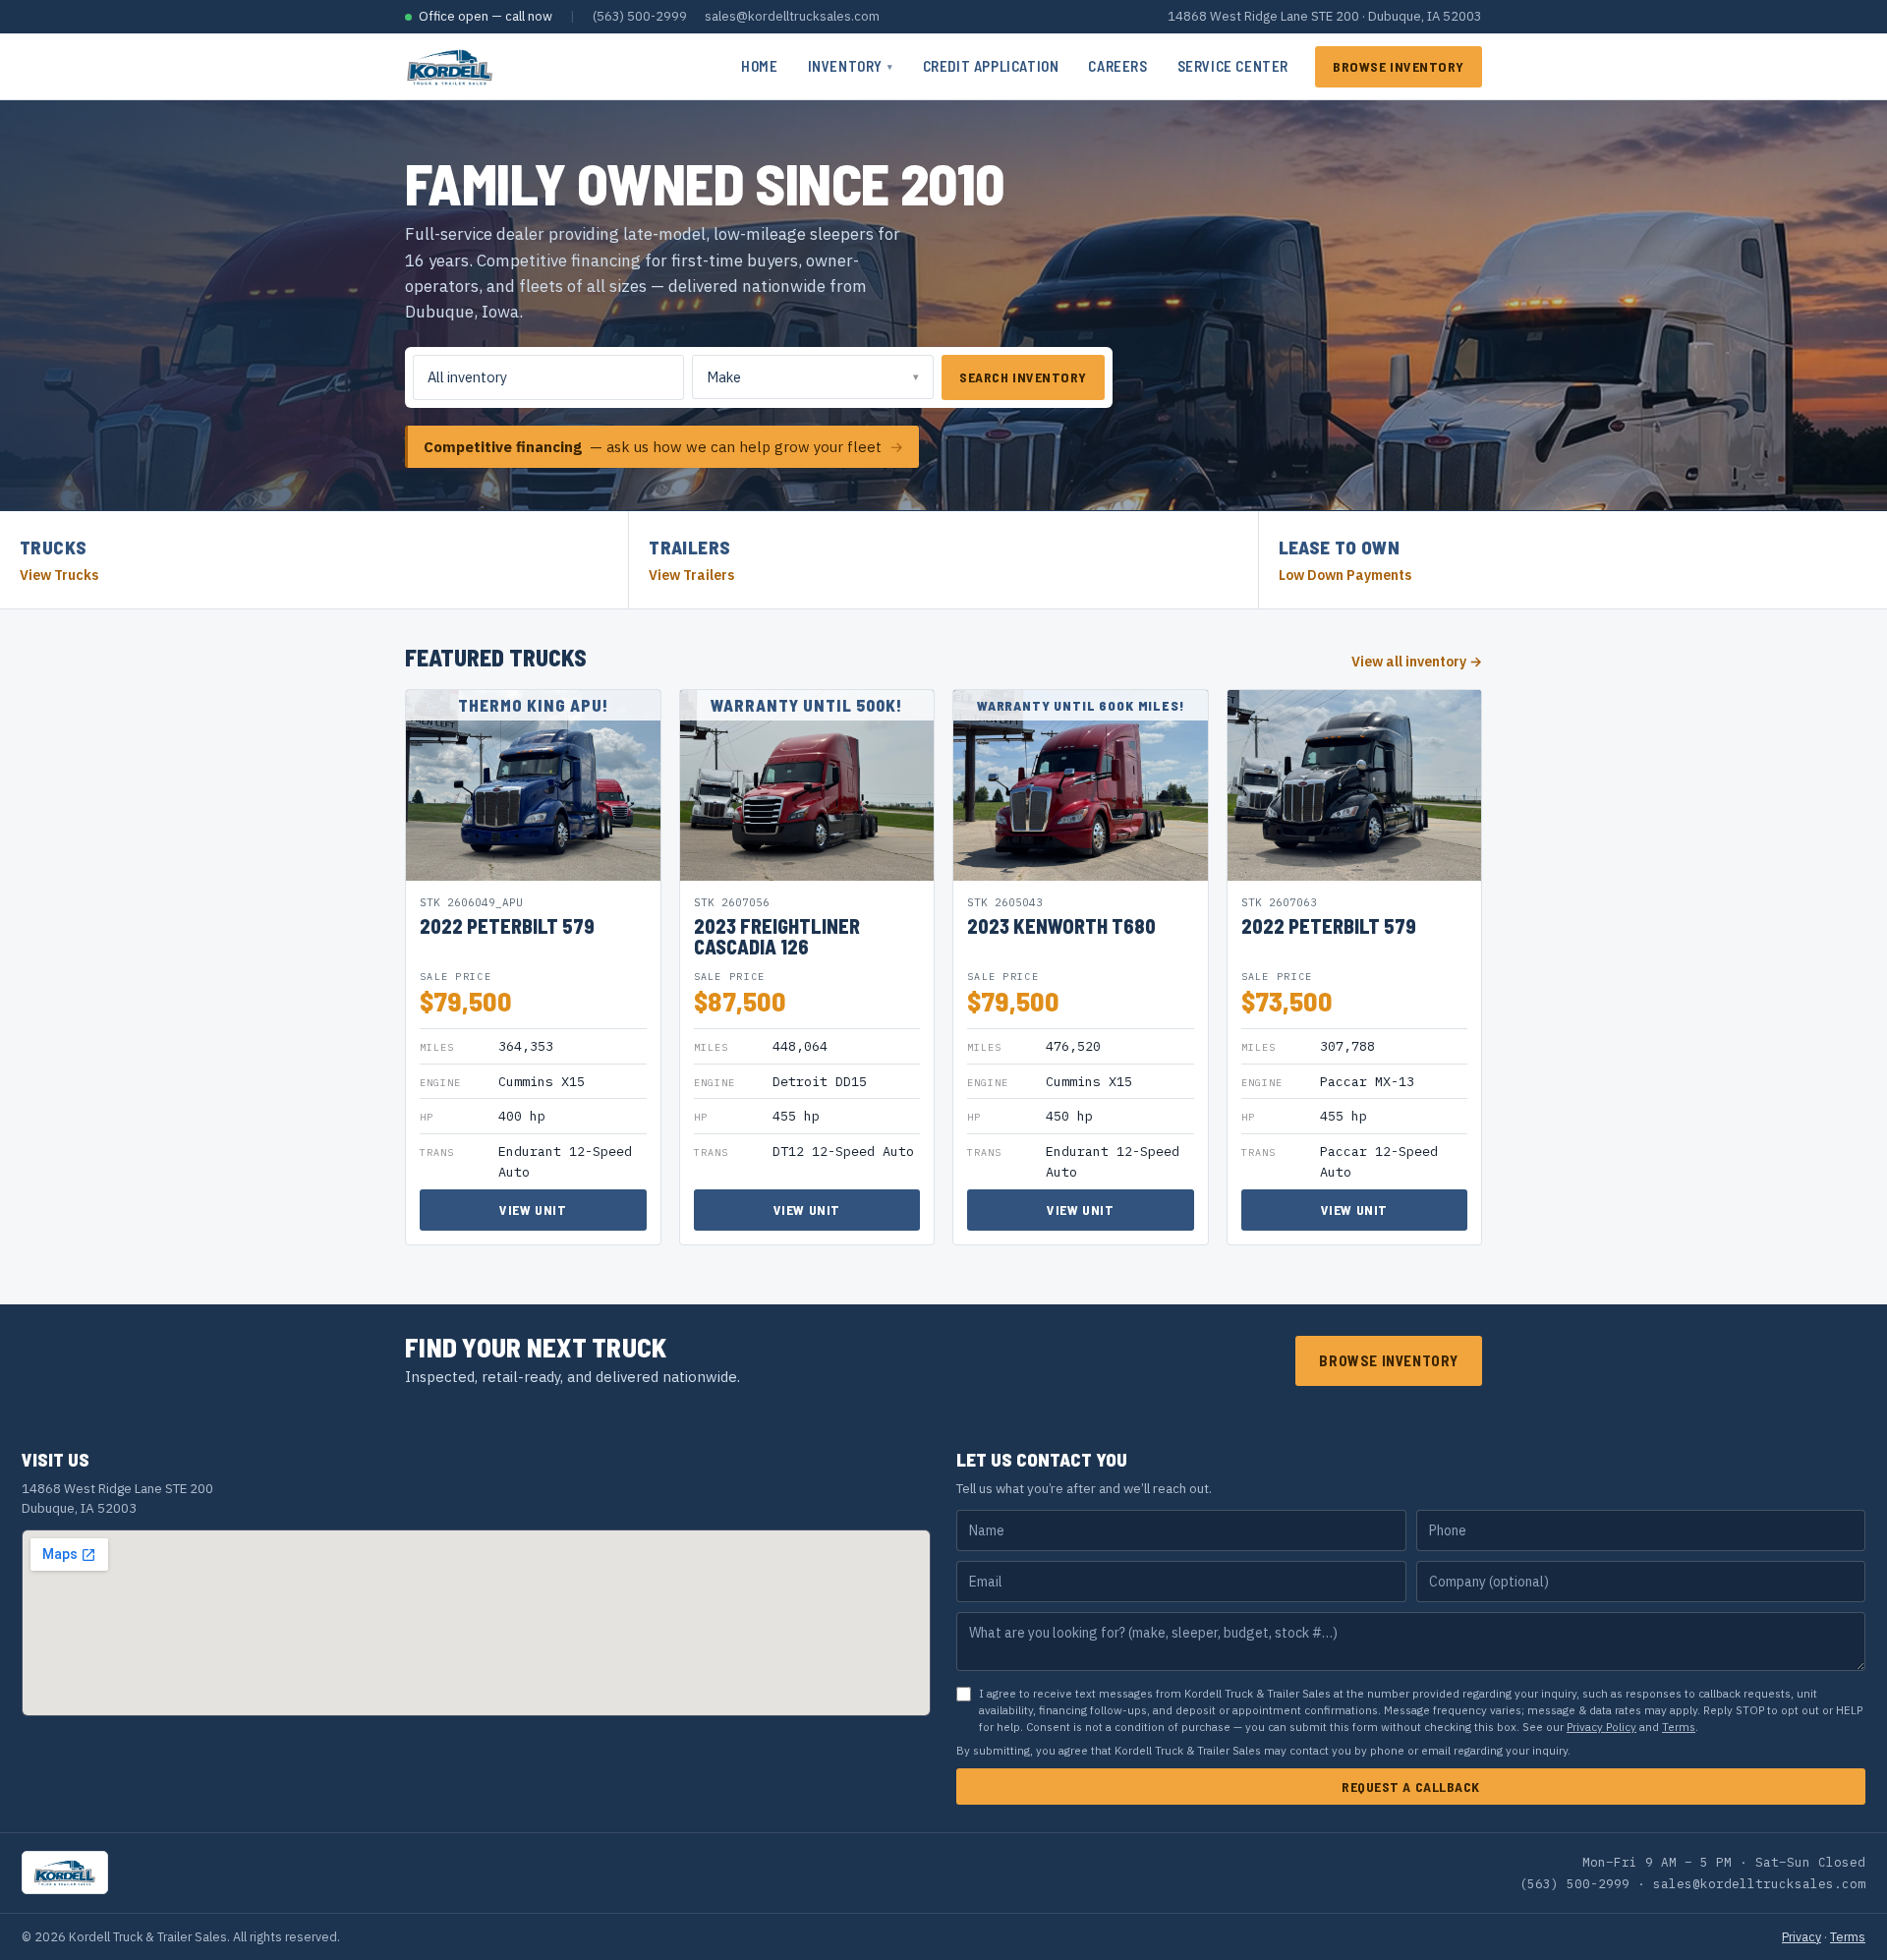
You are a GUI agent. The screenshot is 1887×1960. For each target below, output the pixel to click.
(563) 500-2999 (640, 16)
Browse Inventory (1399, 66)
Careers (1117, 66)
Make (724, 377)
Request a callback (1411, 1787)
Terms (1679, 1727)
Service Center (1233, 66)
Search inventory (1023, 377)
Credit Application (991, 66)
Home (759, 66)
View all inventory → (1417, 662)
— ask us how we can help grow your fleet (663, 447)
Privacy (1801, 1936)
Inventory (851, 66)
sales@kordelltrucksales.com (792, 16)
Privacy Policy (1601, 1727)
